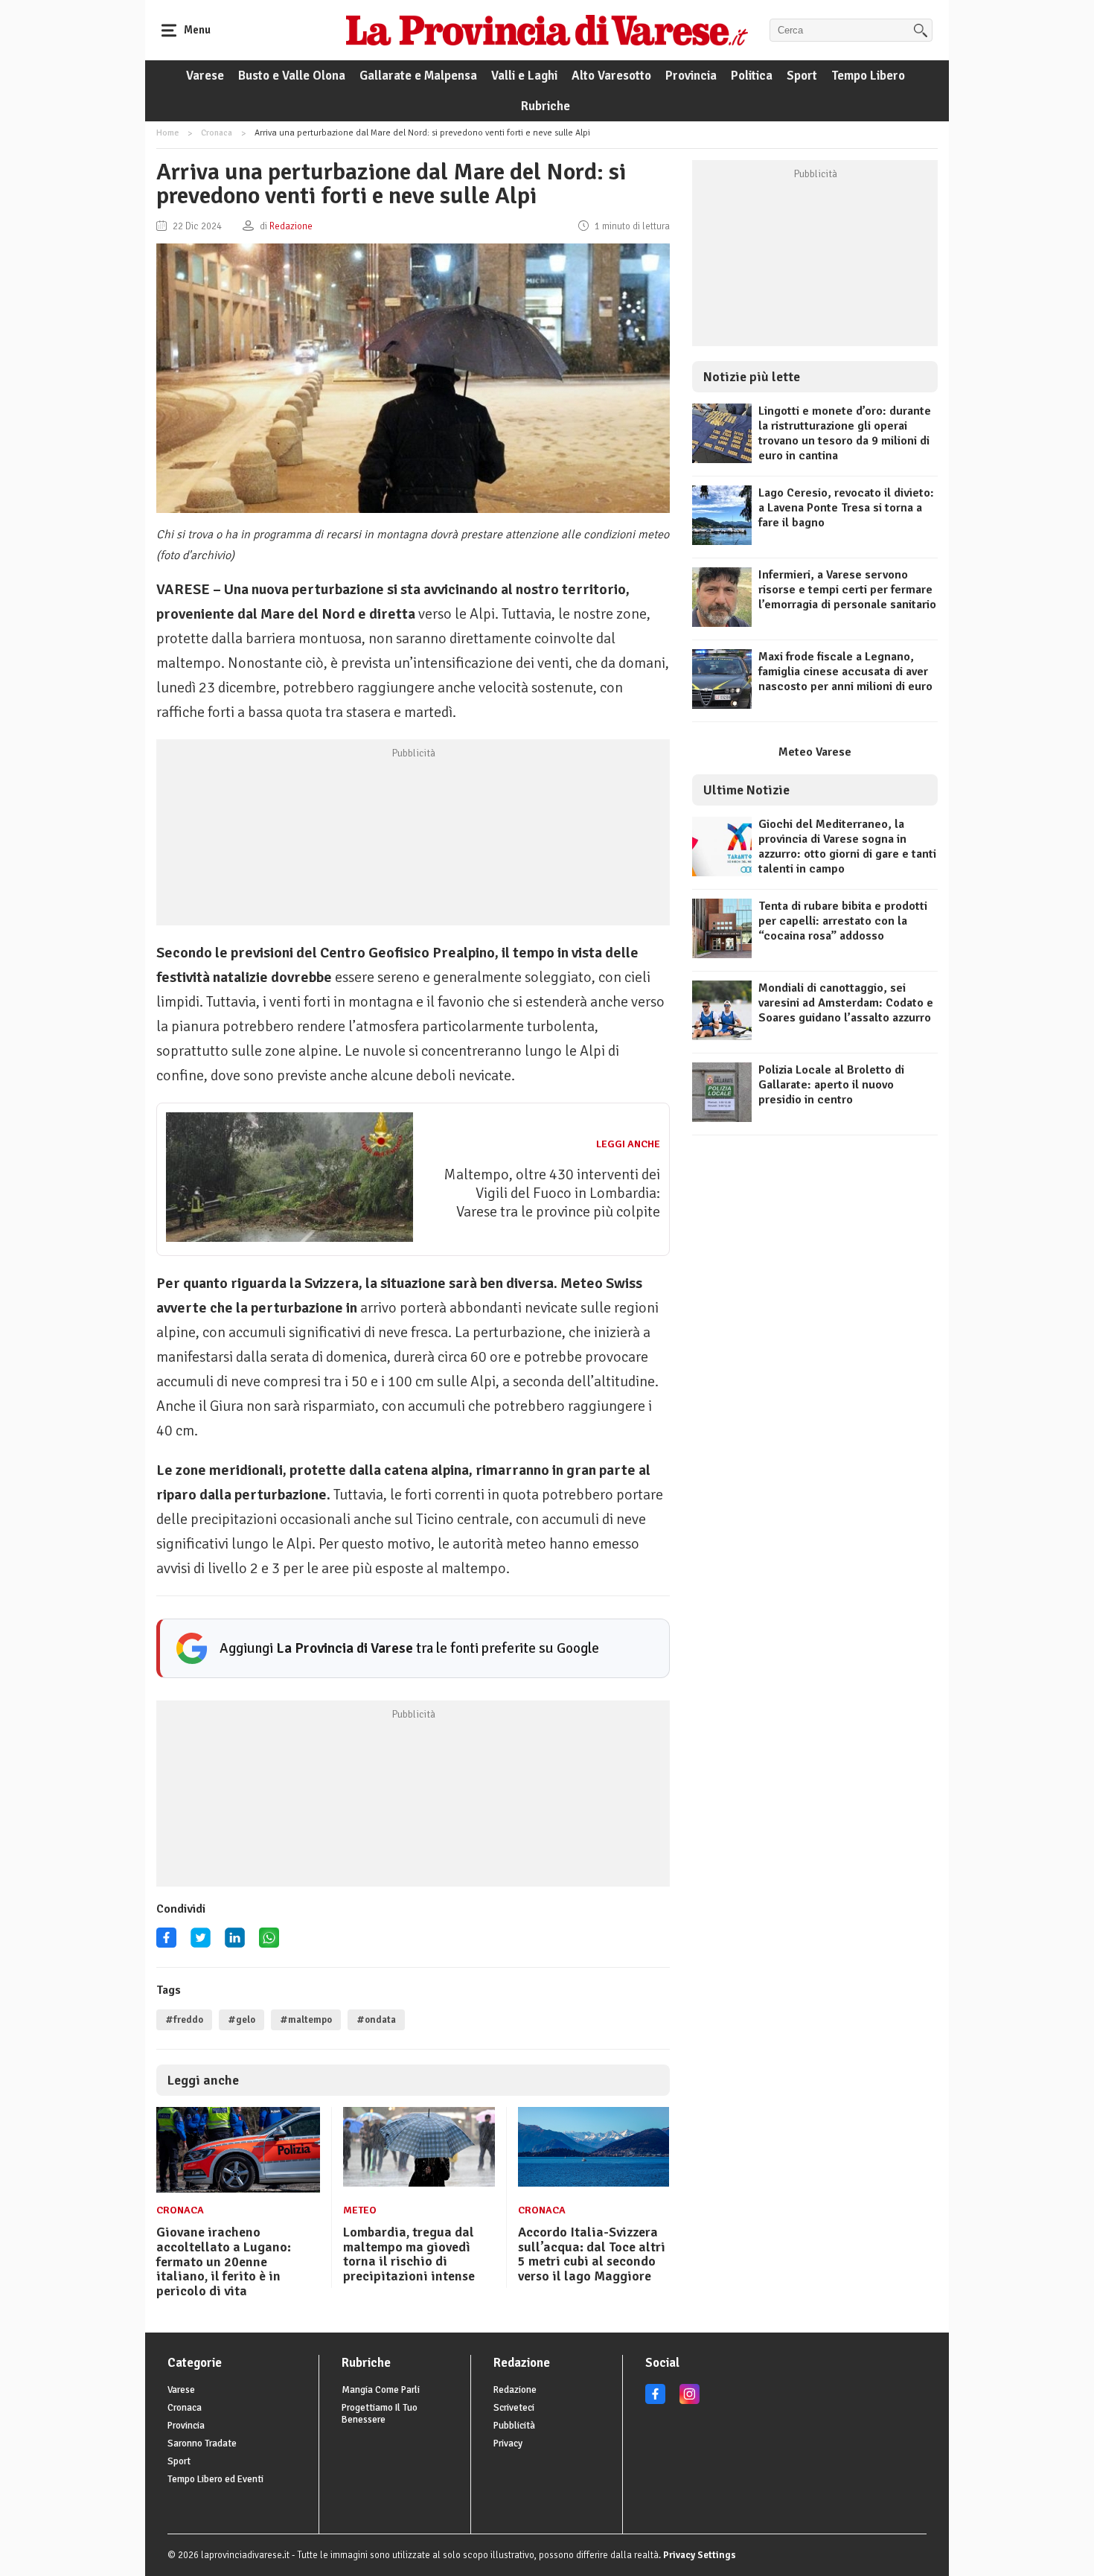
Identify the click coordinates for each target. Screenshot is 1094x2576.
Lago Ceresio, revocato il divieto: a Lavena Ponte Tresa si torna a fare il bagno (846, 508)
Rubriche (546, 106)
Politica (752, 76)
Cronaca (217, 133)
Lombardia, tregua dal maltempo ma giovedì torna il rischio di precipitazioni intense (409, 2254)
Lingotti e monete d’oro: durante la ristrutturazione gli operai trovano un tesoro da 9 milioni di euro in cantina (845, 433)
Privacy (508, 2443)
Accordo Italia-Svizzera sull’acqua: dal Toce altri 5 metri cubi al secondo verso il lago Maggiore (592, 2254)
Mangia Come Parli (381, 2390)
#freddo (184, 2020)
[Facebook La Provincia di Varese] (166, 1943)
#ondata (376, 2020)
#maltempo (306, 2020)
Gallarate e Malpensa (418, 76)
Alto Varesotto (611, 76)
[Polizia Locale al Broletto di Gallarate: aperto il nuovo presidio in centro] (722, 1118)
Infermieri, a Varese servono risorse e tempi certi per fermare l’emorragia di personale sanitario (847, 590)
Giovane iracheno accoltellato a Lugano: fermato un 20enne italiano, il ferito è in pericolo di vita (224, 2261)
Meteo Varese (815, 752)
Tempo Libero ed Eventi (215, 2479)
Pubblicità (514, 2426)
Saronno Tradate (202, 2443)
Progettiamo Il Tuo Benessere (380, 2414)
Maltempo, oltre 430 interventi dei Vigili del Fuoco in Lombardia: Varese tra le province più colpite (552, 1193)
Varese (205, 76)
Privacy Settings (700, 2555)
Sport (802, 76)
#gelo (241, 2020)
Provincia (691, 76)
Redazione (515, 2390)
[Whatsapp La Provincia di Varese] (269, 1943)
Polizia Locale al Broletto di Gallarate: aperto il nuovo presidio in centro (831, 1085)
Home (167, 133)
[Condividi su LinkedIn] (235, 1943)
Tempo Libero (868, 76)
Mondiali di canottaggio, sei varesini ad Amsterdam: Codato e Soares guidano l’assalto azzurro (846, 1003)
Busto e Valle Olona (292, 76)
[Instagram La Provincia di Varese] (690, 2401)
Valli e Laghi (524, 76)
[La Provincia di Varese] (547, 30)
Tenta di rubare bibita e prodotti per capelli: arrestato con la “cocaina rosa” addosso (843, 921)
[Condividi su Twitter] (201, 1943)
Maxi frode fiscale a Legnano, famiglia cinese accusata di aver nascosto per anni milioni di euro (845, 672)
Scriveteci (514, 2408)
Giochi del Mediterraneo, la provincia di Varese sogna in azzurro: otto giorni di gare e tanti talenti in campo (847, 847)
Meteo (360, 2210)
